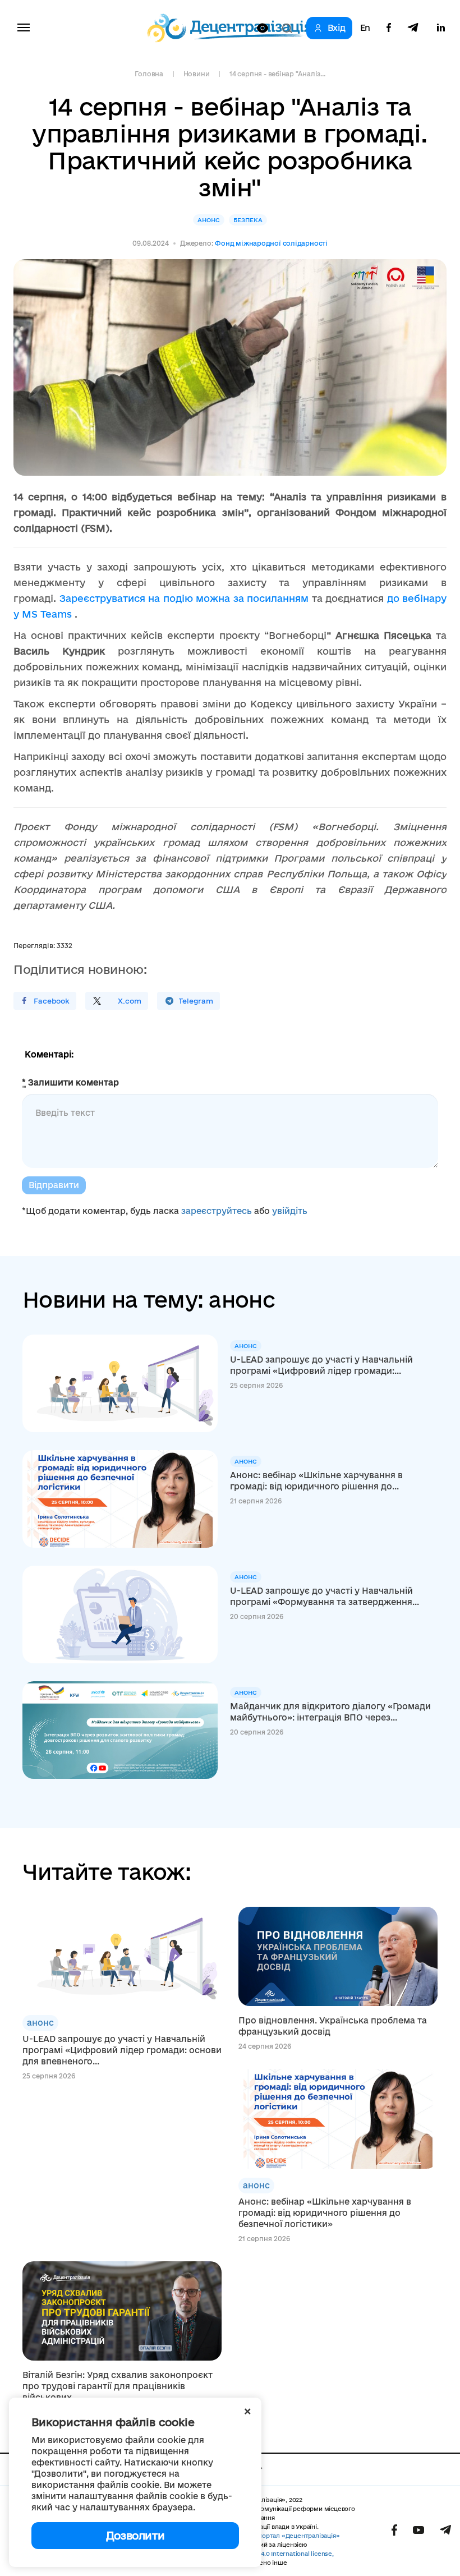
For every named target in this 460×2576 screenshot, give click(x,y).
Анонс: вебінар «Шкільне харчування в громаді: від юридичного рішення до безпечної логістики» (325, 2213)
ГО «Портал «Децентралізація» (292, 2536)
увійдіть (290, 1211)
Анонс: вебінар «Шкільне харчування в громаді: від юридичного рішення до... (316, 1481)
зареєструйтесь (217, 1211)
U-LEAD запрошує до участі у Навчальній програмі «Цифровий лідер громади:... (321, 1365)
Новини (197, 74)
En (365, 28)
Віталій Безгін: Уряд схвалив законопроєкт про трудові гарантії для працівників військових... (118, 2386)
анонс (209, 220)
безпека (248, 220)
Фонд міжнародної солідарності (271, 243)
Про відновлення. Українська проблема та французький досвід (333, 2026)
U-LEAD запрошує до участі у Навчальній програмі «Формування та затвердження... (325, 1596)
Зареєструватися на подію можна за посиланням (184, 598)
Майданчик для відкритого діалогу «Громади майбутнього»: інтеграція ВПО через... (330, 1712)
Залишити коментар (70, 1082)
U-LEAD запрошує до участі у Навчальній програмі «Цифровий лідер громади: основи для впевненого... (122, 2050)
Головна (149, 74)
